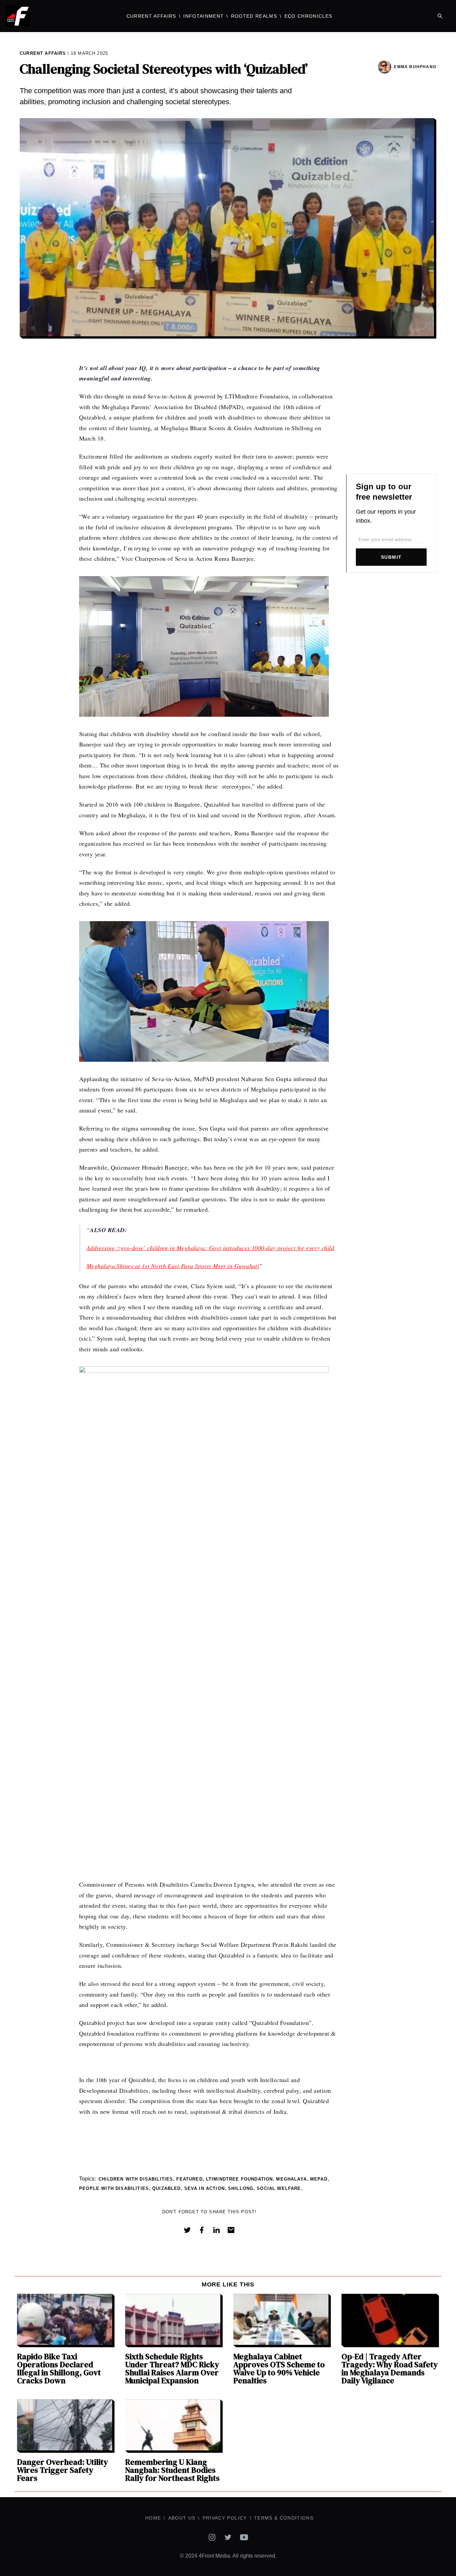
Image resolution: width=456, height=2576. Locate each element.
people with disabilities (114, 2188)
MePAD (319, 2179)
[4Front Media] (57, 16)
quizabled (167, 2188)
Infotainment (203, 16)
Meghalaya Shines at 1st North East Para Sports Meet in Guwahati (173, 1266)
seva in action (204, 2188)
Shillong (241, 2188)
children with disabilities (136, 2179)
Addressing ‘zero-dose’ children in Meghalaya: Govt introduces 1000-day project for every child (210, 1248)
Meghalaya (291, 2179)
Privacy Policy (225, 2518)
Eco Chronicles (308, 16)
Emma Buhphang (415, 67)
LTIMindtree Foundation (240, 2179)
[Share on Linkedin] (216, 2230)
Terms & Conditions (284, 2518)
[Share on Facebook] (202, 2230)
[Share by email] (231, 2230)
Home (153, 2518)
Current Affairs (151, 16)
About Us (182, 2518)
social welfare (279, 2188)
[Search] (440, 16)
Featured (189, 2179)
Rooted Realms (254, 16)
